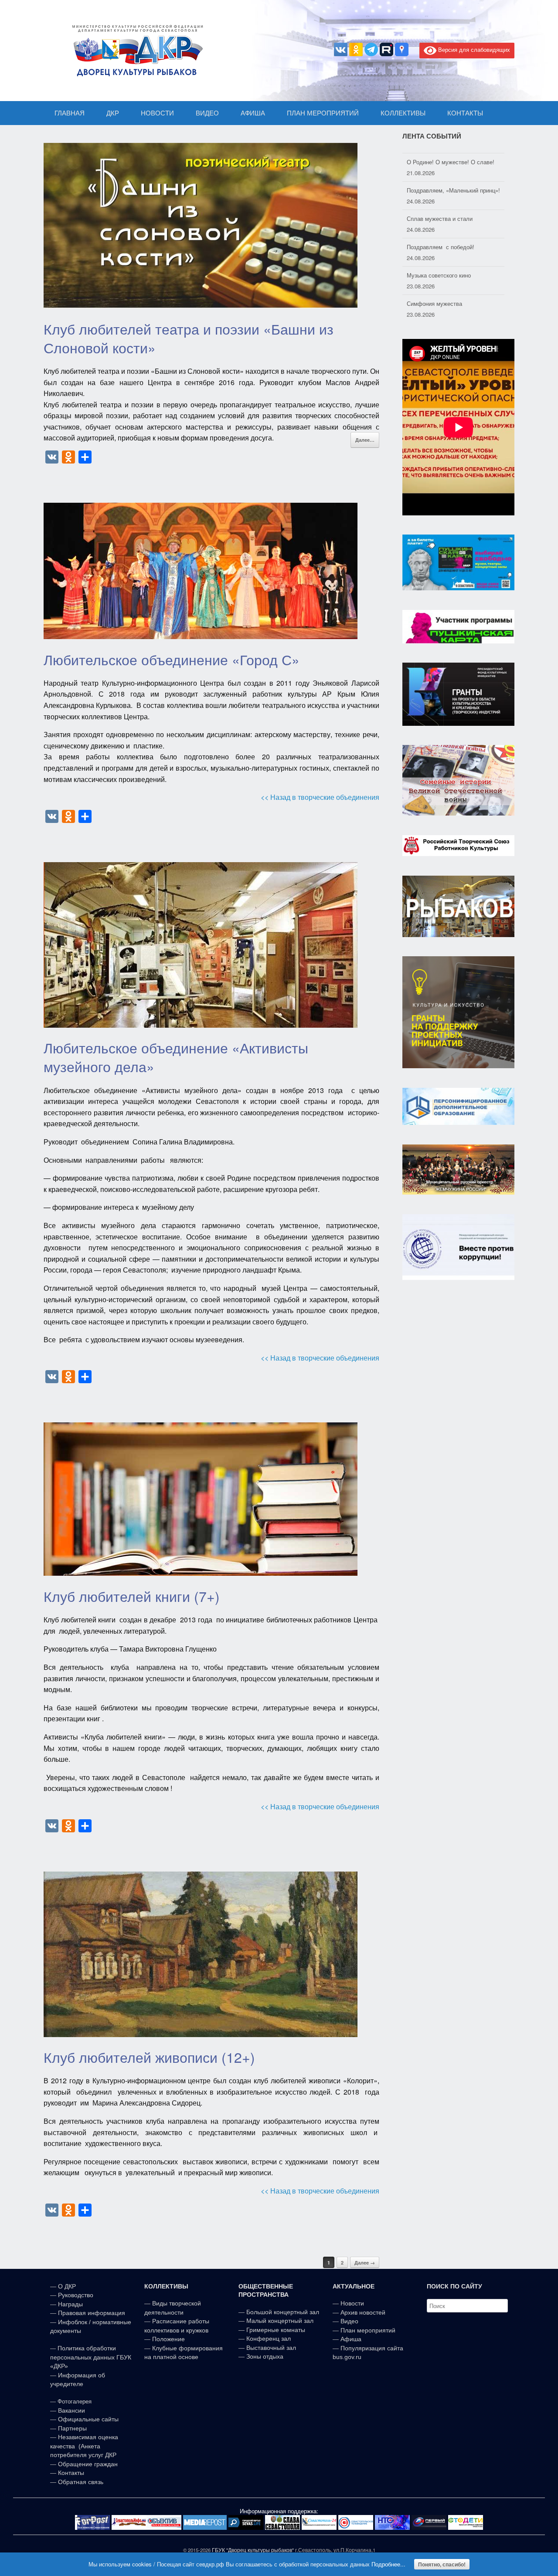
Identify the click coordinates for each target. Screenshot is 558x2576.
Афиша (351, 2339)
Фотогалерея (75, 2402)
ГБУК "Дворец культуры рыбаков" (253, 2550)
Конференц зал (269, 2339)
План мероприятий (368, 2330)
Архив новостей (363, 2312)
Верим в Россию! (429, 297)
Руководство (76, 2295)
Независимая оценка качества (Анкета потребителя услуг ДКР (84, 2446)
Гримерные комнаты (276, 2330)
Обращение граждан (88, 2464)
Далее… (365, 440)
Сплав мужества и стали (440, 184)
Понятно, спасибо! (442, 2564)
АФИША (253, 113)
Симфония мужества (434, 269)
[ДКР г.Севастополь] (135, 51)
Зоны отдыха (265, 2356)
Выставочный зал (271, 2348)
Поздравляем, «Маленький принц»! (453, 156)
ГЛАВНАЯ (70, 113)
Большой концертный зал (283, 2312)
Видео (349, 2321)
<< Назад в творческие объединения (320, 797)
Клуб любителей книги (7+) (132, 1596)
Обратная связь (80, 2482)
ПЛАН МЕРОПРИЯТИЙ (323, 113)
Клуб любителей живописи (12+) (149, 2057)
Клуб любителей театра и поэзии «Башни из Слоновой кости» (189, 338)
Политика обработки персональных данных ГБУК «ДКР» (91, 2357)
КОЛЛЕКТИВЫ (403, 113)
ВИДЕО (207, 113)
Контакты (70, 2473)
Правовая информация (92, 2313)
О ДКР (67, 2286)
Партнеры (72, 2428)
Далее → (365, 2263)
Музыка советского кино (439, 241)
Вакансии (71, 2410)
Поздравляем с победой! (441, 212)
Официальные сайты (88, 2419)
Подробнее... (388, 2564)
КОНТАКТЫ (465, 113)
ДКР (113, 113)
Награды (70, 2304)
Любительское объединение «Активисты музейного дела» (176, 1057)
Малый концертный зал (280, 2321)
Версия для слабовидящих (473, 49)
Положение (168, 2339)
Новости (352, 2303)
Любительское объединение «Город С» (172, 659)
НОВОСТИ (157, 113)
